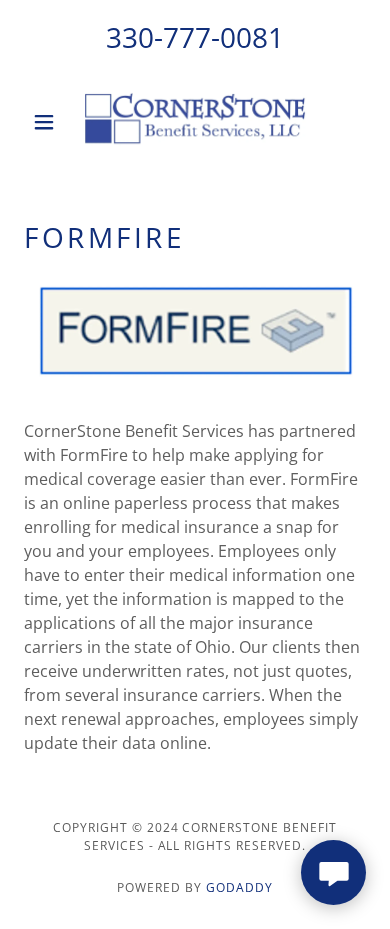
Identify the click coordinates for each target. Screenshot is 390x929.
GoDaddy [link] (239, 887)
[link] (195, 122)
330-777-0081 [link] (195, 37)
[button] (49, 122)
